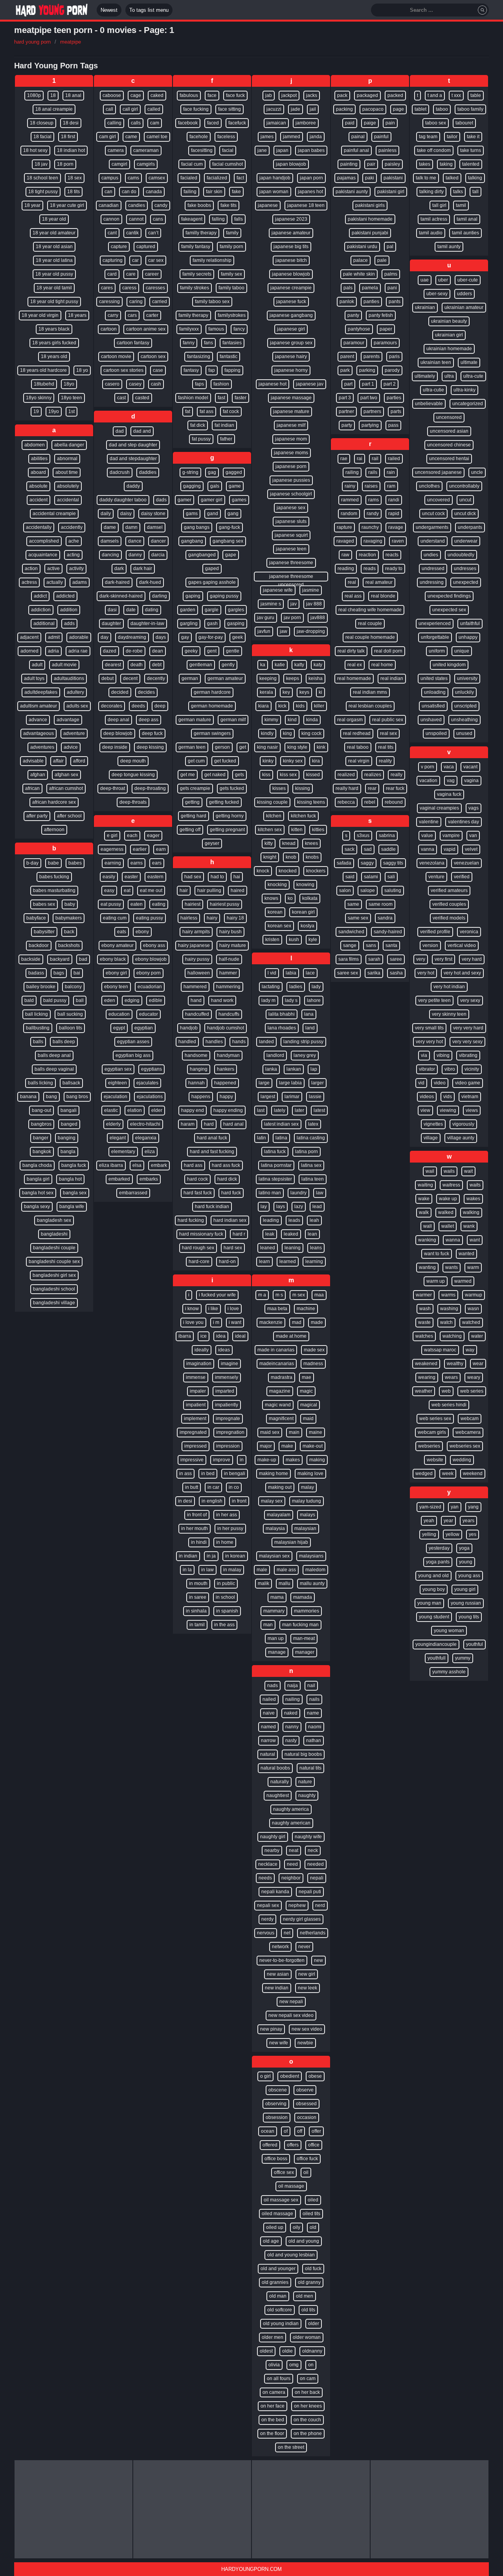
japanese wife (278, 590)
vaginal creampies (439, 808)
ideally (202, 1350)
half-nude (229, 959)
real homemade (354, 678)
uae (425, 280)
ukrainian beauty (449, 321)
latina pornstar (276, 1165)
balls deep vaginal (54, 1069)
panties (371, 302)
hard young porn (32, 42)
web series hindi (449, 1405)
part (348, 384)
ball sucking (70, 1014)
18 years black (54, 329)
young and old (433, 1576)
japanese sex (291, 508)
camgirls (146, 164)
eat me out (151, 890)
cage (136, 95)
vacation (428, 781)
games (239, 500)
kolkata (310, 898)
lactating (271, 987)
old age (271, 2241)
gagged (234, 472)
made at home (291, 1336)
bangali (69, 1110)
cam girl (107, 137)
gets (240, 775)
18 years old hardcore (43, 370)
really (397, 775)
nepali (317, 1878)
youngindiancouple (436, 1644)
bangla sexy (37, 1207)
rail (375, 459)
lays (281, 1207)
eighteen (117, 1083)
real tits (386, 747)
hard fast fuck (198, 1193)
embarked (119, 1179)
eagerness (112, 849)
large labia (290, 1083)
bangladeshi (54, 1234)
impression (228, 1446)
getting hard (194, 816)
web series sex (435, 1419)
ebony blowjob (151, 959)
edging (132, 1000)
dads (161, 500)
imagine (229, 1364)
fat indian (224, 425)
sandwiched (351, 932)
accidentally (39, 527)
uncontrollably (464, 486)
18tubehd (44, 384)
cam (155, 123)
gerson (222, 747)
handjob (189, 1028)
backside (31, 959)
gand (213, 514)
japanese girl (291, 329)
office (314, 2145)
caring (136, 302)
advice (71, 747)
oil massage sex (281, 2200)
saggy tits (393, 863)
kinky (268, 761)
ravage (396, 527)
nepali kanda (275, 1892)
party (347, 425)
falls (239, 219)
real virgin (359, 761)
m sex (299, 1295)
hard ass (193, 1165)
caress (129, 288)
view (425, 1110)
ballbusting (38, 1028)
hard (209, 1124)
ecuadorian (150, 987)
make (287, 1446)
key (286, 692)
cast (121, 398)
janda (316, 137)
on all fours (279, 2379)
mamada (303, 1597)
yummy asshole (449, 1672)
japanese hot (273, 384)
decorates (112, 706)
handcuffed (197, 1014)
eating (159, 904)
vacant (470, 767)
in (242, 1460)
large (264, 1083)
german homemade (212, 706)
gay (185, 637)
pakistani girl (391, 192)
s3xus (363, 836)
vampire (451, 836)
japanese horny (291, 370)
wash (425, 1309)
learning (314, 1261)
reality (385, 761)
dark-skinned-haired (121, 596)
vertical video (462, 945)
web (446, 1391)
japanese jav (310, 384)
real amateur (379, 582)
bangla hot (70, 1179)
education (119, 1014)
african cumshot (66, 788)
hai (237, 877)
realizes (373, 775)
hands (239, 1042)
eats (122, 932)
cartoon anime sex (146, 329)
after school (69, 816)
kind (292, 720)
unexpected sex (449, 610)
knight (270, 857)
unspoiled (436, 733)
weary (474, 1377)
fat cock (231, 411)
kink (321, 747)
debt (157, 665)
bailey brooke (41, 987)
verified (462, 877)
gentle (233, 651)
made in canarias (276, 1350)
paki (370, 178)
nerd (320, 1905)
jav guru (266, 618)
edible (156, 1000)
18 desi (71, 123)
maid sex (270, 1432)
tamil (461, 205)
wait (468, 1171)
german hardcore (212, 692)
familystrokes (232, 315)
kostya (307, 926)
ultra (449, 376)
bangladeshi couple (54, 1248)
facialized (217, 178)
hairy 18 (235, 918)
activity (76, 569)
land (310, 1028)
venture (436, 877)
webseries (429, 1446)
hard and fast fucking (212, 1152)
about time (67, 472)
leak (270, 1234)
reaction (367, 555)
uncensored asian (449, 431)
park (345, 370)
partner (346, 411)
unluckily (464, 692)
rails (373, 472)
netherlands (313, 1933)
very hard (472, 959)
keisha (316, 678)
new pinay (271, 2029)
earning (113, 863)
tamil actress (434, 219)
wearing (427, 1377)
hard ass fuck (226, 1165)
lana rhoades (282, 1028)
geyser (212, 843)
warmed (463, 1281)
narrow (268, 1740)
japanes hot (310, 192)
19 (36, 411)
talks (458, 192)
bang (51, 1097)
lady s (291, 1000)
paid (350, 123)
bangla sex (75, 1193)
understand (433, 541)
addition (69, 610)
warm (473, 1267)
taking (446, 164)
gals (215, 486)
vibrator (427, 1069)
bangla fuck (74, 1165)
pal (390, 247)
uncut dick (465, 514)
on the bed (273, 2420)
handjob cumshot (226, 1028)
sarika (374, 973)
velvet (471, 849)
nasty (291, 1740)
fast (221, 398)
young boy (434, 1589)
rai (360, 459)
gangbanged (202, 555)
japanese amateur (291, 233)
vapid (450, 849)
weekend (473, 1474)
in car (213, 1487)
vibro (450, 1069)
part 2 (390, 384)
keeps (293, 678)
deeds (138, 706)
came (131, 137)
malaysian (305, 1528)
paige (370, 123)
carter (152, 315)
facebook (188, 123)
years (468, 1521)
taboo (442, 109)
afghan (38, 775)
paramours (385, 343)
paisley (392, 164)
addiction (41, 610)
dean (158, 651)
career (152, 274)
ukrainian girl (449, 335)
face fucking (196, 109)
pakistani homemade (370, 219)
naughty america (291, 1809)
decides (146, 692)
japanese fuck (291, 302)
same (353, 904)
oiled (313, 2200)
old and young (304, 2241)
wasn (473, 1309)
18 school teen (42, 178)
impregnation (230, 1432)
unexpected (466, 582)
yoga (464, 1548)
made (317, 1322)
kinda (312, 720)
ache (74, 541)
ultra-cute (473, 376)
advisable (33, 761)
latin (262, 1138)
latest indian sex (281, 1124)
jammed (292, 137)
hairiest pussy (225, 904)
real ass (353, 596)
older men (273, 2337)
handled (187, 1042)
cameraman (146, 150)
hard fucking (191, 1220)
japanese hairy (291, 357)
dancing (110, 555)
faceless (226, 137)
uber (443, 280)
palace (361, 260)
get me (188, 775)
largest (268, 1097)
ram (391, 486)
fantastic (229, 357)
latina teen (313, 1179)
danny (135, 555)
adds (69, 623)
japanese (268, 205)
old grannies (275, 2282)
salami (371, 877)
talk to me (426, 178)
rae (344, 459)
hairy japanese (194, 945)
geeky (191, 651)
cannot (136, 219)
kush (294, 940)
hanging (199, 1069)
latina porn (307, 1152)
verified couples (449, 904)
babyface (36, 918)
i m (216, 1322)
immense (196, 1377)
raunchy (370, 527)
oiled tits (311, 2214)
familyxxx (189, 329)
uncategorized (468, 404)
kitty (269, 843)
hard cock (197, 1179)
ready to (394, 569)
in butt (192, 1487)
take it (473, 137)
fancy (239, 329)
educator (149, 1014)
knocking (277, 885)
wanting (427, 1267)
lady (316, 987)
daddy (133, 486)
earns (137, 863)
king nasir (267, 747)
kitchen (274, 816)
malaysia (275, 1528)
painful (381, 137)
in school (225, 1597)
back (69, 932)
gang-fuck (229, 527)
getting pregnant (227, 830)
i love (233, 1309)
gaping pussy (224, 596)
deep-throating (150, 788)
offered (270, 2145)
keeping (268, 678)
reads (370, 569)
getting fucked (224, 802)
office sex (284, 2172)
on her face (273, 2406)
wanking (427, 1240)
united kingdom (449, 665)
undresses (465, 569)
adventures (42, 747)
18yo (69, 384)
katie (280, 665)
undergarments (432, 527)
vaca (449, 767)
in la (187, 1570)
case (158, 370)
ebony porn (149, 973)
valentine (429, 822)
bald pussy (55, 1000)
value (427, 836)
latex (313, 1124)
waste (424, 1322)
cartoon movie (116, 357)
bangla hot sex (38, 1193)
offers (293, 2145)
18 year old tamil (54, 288)
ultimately (425, 376)
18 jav (41, 164)
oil (306, 2172)
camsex (157, 178)
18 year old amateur (54, 233)
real (352, 582)
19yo (54, 411)
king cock (311, 733)
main (294, 1432)
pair (371, 164)
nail (311, 1686)
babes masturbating (54, 890)
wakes (473, 1199)
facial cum (192, 164)
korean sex (279, 926)
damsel (155, 527)
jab (269, 95)
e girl (112, 836)
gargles (236, 610)
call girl (130, 109)
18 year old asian (54, 247)
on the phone (308, 2433)
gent (212, 651)
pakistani (393, 178)
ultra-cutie (433, 390)
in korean (235, 1556)
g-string (190, 472)
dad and (142, 431)
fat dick (198, 425)
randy (373, 514)
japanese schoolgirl (291, 494)
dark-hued (150, 582)
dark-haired (117, 582)
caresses (155, 288)
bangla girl (38, 1179)
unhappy (468, 637)
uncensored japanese (438, 472)
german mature (195, 720)
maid (308, 1419)
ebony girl (116, 973)
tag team (428, 137)
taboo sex (436, 123)
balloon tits (71, 1028)
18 (53, 95)
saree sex (348, 973)
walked (446, 1212)
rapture (344, 527)
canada (154, 192)
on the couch (307, 2420)
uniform (437, 651)
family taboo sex (212, 302)
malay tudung (307, 1501)
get (243, 747)
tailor (452, 137)
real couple (370, 623)
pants (395, 302)
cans (158, 219)
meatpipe (71, 42)
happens (201, 1097)
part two (369, 398)
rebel (370, 802)
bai (77, 973)
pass (393, 425)
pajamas (346, 178)
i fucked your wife (217, 1295)
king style (297, 747)
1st (72, 411)
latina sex (311, 1165)
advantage (68, 720)
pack (342, 95)
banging (67, 1138)
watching (452, 1336)
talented (471, 164)
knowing (305, 885)
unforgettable (435, 637)
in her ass (227, 1515)
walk (424, 1212)
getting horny (230, 816)
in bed (208, 1474)
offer (316, 2131)
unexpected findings (449, 596)
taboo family (470, 109)
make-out (313, 1446)
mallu (285, 1583)
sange (350, 945)
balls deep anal (54, 1055)
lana (309, 1014)
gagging (192, 486)
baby (70, 904)
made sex (314, 1350)
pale (382, 260)
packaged (367, 95)
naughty (307, 1795)
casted (142, 398)
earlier (140, 849)
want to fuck (437, 1254)
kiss (266, 775)
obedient (290, 2076)
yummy (463, 1658)
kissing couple (272, 802)
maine (316, 1432)
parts (396, 411)
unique (462, 651)
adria (53, 651)
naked (291, 1713)
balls (38, 1042)
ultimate (469, 362)
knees (311, 843)
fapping (232, 370)
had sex (193, 877)
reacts (392, 555)
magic (306, 1391)
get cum (196, 761)
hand (196, 1000)
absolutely (68, 486)
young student (434, 1617)
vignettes (433, 1124)
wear (478, 1364)
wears (451, 1377)
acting (73, 555)
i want (235, 1322)
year (448, 1521)
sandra (385, 918)
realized (346, 775)
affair (58, 761)
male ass (286, 1570)
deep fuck (152, 733)
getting (192, 802)
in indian (188, 1556)
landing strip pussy (303, 1042)
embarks (149, 1179)
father (226, 439)
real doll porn (388, 651)
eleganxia (146, 1138)
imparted (225, 1391)
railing (352, 472)
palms (391, 274)
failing (190, 192)
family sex (231, 274)
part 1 (368, 384)
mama (277, 1597)
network (280, 1947)
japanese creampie (291, 288)
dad (120, 431)
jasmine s (271, 604)
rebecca (346, 802)
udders (464, 294)
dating (152, 610)
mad (297, 1322)
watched (471, 1322)
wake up (448, 1199)
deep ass (149, 720)
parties (394, 398)
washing (449, 1309)
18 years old (54, 357)
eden (110, 1000)
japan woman (274, 192)
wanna (453, 1240)
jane (262, 150)
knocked (288, 871)
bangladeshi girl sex (54, 1275)
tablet (420, 109)
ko (290, 898)
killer (319, 706)
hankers (226, 1069)
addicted (65, 596)
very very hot (429, 1042)
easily (109, 877)
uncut (465, 500)
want (475, 1240)
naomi (315, 1727)
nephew (297, 1905)
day (105, 637)
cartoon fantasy (133, 343)
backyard (60, 959)
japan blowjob (291, 164)
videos (427, 1097)
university (467, 678)
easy (109, 890)
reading (346, 569)
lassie (315, 1097)
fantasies (232, 343)
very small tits (429, 1028)
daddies (148, 472)
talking (475, 178)
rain (391, 472)
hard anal (233, 1124)
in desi (185, 1501)
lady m (268, 1000)
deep (160, 706)
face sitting (229, 109)
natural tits (310, 1768)
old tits (308, 2310)
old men (305, 2296)
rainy (350, 486)
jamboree (306, 123)
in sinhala (196, 1611)
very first (443, 959)
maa (319, 1295)
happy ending (228, 1110)
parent (347, 357)
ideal (240, 1336)
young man (429, 1603)
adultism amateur (39, 706)
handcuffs (229, 1014)
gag (212, 472)
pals (348, 288)
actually (55, 582)
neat (294, 1850)
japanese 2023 (291, 219)
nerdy (267, 1919)
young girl (465, 1589)
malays (307, 1515)
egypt (119, 1028)
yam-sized (430, 1507)
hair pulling (209, 890)
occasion (307, 2117)
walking (471, 1212)
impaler (198, 1391)
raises (371, 486)
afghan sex (66, 775)
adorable (79, 637)
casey (135, 384)
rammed (350, 500)
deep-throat (113, 788)
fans (208, 343)
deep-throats (133, 802)
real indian (392, 678)
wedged (424, 1474)
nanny (292, 1727)
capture (119, 247)
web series (472, 1391)
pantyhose (359, 329)
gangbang (192, 541)
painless (387, 150)
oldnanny (312, 2351)
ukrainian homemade (449, 349)
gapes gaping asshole (212, 582)
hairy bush (230, 932)
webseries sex (465, 1446)
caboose (112, 95)
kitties (318, 830)
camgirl (119, 164)
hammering (228, 987)
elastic (111, 1110)
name (313, 1713)
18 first (68, 137)
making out (280, 1487)
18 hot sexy (35, 150)
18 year (32, 205)
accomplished (44, 541)
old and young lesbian (291, 2255)
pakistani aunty (352, 192)
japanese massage (291, 398)
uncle (477, 472)
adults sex (77, 706)
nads (273, 1686)
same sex (358, 918)
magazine (280, 1391)
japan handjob (275, 178)
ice (204, 1336)
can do (129, 192)
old (313, 2227)
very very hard (468, 1028)
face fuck (235, 95)
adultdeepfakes (41, 692)
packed (395, 95)
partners (372, 411)
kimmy (271, 720)
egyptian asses (133, 1042)
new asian (278, 1974)
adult (37, 665)
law (320, 1193)
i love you (193, 1322)
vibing (443, 1055)
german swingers (212, 733)
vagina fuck (449, 794)
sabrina (387, 836)
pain (390, 123)
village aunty (461, 1138)
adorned (29, 651)
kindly (267, 733)
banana (28, 1097)
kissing (303, 788)
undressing (432, 582)
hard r (239, 1234)
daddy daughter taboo (123, 500)
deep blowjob (118, 733)
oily (296, 2227)
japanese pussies (291, 480)
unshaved (431, 720)
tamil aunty (449, 247)
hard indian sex (230, 1220)
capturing (113, 260)
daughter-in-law (147, 623)
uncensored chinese (449, 445)
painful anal (356, 150)
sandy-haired (388, 932)
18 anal (73, 95)
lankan (294, 1069)
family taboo (231, 288)
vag (451, 781)
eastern (155, 877)
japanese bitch (291, 260)
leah (314, 1220)
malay (307, 1487)
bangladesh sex (54, 1220)
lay (264, 1207)
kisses (279, 788)
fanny (189, 343)
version (430, 945)
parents (372, 357)
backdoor (39, 945)
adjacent (29, 637)
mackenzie (271, 1322)
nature (305, 1782)
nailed (269, 1699)
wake (424, 1199)
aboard (38, 472)
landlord (275, 1055)
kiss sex (288, 775)
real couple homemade (370, 637)
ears (157, 863)
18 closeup (42, 123)
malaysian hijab (291, 1542)
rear (372, 788)
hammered (195, 987)
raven (398, 541)
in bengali (235, 1474)
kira (316, 761)
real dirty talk (351, 651)
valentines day (464, 822)
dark (119, 569)
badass (36, 973)
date (131, 610)
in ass (185, 1474)
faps (199, 384)
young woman (449, 1631)
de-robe (134, 651)
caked (157, 95)
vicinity (472, 1069)
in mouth (198, 1583)
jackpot (289, 95)
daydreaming (132, 637)
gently (228, 665)
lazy (299, 1207)
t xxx (456, 95)
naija (293, 1686)
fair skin (214, 192)
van (473, 836)
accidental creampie (54, 514)
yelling (429, 1534)
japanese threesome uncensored (291, 578)
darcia (158, 555)
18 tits (73, 192)
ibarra (185, 1336)
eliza (150, 1152)
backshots (69, 945)
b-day (32, 863)
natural (268, 1754)
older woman (307, 2337)
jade (296, 109)
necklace (268, 1864)
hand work (222, 1000)
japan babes (311, 150)
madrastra (282, 1377)
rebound (394, 802)
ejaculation (116, 1097)
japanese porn (291, 466)
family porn (231, 247)
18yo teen (72, 398)
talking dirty (431, 192)
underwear (466, 541)
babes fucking (54, 877)
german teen (192, 747)
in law (207, 1570)
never (304, 1947)
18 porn (65, 164)
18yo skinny (39, 398)
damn (131, 527)
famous (216, 329)
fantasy (191, 370)
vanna (428, 849)
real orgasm (350, 720)
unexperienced (435, 623)
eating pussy (150, 918)
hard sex (233, 1248)
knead (289, 843)
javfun (264, 631)
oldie (287, 2351)
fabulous (189, 95)
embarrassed (133, 1193)
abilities (39, 459)
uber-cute (468, 280)
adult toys (34, 678)
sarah (374, 959)
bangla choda (37, 1165)
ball (80, 1000)
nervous (266, 1933)
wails (449, 1171)
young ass (469, 1576)
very (421, 959)
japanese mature (291, 411)
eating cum (115, 918)
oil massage (291, 2186)
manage (277, 1652)
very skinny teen (449, 1014)
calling (114, 123)
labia (291, 973)
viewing (448, 1110)
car (135, 260)
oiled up (275, 2227)
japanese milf (291, 425)
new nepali (291, 2002)
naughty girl (273, 1837)
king (287, 733)
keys (304, 692)
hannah (196, 1083)
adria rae (78, 651)
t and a (435, 95)
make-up (267, 1460)
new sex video (307, 2029)
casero (112, 384)
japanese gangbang (291, 315)
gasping (236, 623)
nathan (314, 1740)
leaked (291, 1234)
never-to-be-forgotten (282, 1960)
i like (213, 1309)
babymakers (69, 918)
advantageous (39, 733)
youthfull (437, 1658)
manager (305, 1652)
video (440, 1083)
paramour (354, 343)
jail (313, 109)
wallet (448, 1226)
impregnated (193, 1432)
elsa (137, 1165)
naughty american (291, 1823)
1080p (34, 95)
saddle (388, 849)
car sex (156, 260)
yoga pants (438, 1562)
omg (294, 2365)
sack (350, 849)
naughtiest (278, 1795)
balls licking (40, 1083)
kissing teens (311, 802)
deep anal (118, 720)
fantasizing (199, 357)
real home (382, 665)
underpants (470, 527)
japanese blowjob (291, 274)
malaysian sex (274, 1556)
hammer (228, 973)
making (317, 1460)
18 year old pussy (54, 274)
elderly (113, 1124)
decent (130, 678)
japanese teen (291, 549)
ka (263, 665)
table (476, 95)
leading (271, 1220)
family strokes (195, 288)
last (261, 1110)
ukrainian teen (436, 362)
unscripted (465, 706)
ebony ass (154, 945)
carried (160, 302)
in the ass (224, 1625)
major (266, 1446)
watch (446, 1322)
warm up (436, 1281)
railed (394, 459)
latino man (270, 1193)
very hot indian (449, 987)
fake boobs (199, 205)
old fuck (313, 2269)
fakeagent (192, 219)
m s (279, 1295)
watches (424, 1336)
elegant (118, 1138)
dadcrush (120, 472)
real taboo (358, 747)
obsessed (306, 2104)
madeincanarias (277, 1364)
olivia (274, 2365)
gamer (184, 500)
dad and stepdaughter (133, 459)
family (232, 233)
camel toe (157, 137)
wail (430, 1171)
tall (475, 192)
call (109, 109)
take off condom (434, 150)
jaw (284, 631)
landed (266, 1042)
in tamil (197, 1625)
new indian (277, 1988)
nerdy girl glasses (302, 1919)
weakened (426, 1364)
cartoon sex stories (123, 370)
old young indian (281, 2324)
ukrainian (425, 307)
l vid (272, 973)
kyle (313, 940)
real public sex (388, 720)
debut (107, 678)
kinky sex (293, 761)
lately (280, 1110)
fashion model (193, 398)
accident (39, 500)
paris (394, 357)
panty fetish (381, 315)
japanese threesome (291, 563)
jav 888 (314, 604)
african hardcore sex (54, 802)
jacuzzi (274, 109)
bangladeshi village (54, 1303)
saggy (367, 863)
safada (344, 863)
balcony (73, 987)
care (131, 274)
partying (370, 425)
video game (468, 1083)
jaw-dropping (311, 631)
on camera (274, 2392)
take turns (471, 150)
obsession (277, 2117)
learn (264, 1261)
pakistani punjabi (370, 233)
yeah (429, 1521)
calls (136, 123)
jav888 (318, 618)
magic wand (278, 1405)
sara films (349, 959)
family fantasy (196, 247)
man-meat (304, 1638)
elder (157, 1110)
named (268, 1727)
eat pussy (111, 904)
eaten (137, 904)
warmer (424, 1295)
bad (83, 959)
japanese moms (291, 453)
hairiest (193, 904)
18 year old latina (54, 260)
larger (318, 1083)
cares (107, 288)
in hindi (199, 1542)
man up (276, 1638)
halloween (199, 973)
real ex (355, 665)
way (470, 1350)
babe (53, 863)
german (190, 678)
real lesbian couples (370, 706)
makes (293, 1460)
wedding (462, 1460)
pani (392, 288)
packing (344, 109)
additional (44, 623)
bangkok (42, 1152)
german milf (233, 720)
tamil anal (467, 219)
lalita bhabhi (282, 1014)
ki (320, 692)
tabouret (464, 123)
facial (228, 150)
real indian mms (370, 692)
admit (54, 637)
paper (386, 329)
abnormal (67, 459)
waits (475, 1185)
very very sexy (467, 1042)
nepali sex (268, 1905)
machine (306, 1309)
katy (318, 665)
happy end (193, 1110)
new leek (307, 1988)
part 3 (345, 398)
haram (188, 1124)
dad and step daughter (133, 445)
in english (212, 1501)
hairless (189, 918)
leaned (268, 1248)
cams (133, 178)
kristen (272, 940)
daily (106, 514)
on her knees (308, 2406)
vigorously (463, 1124)
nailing (293, 1699)
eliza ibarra (111, 1165)
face (212, 95)
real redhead (357, 733)
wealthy (455, 1364)
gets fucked (232, 788)
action (31, 569)
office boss (276, 2159)
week (448, 1474)
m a (262, 1295)
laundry (298, 1193)
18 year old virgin (40, 315)
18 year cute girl (67, 205)
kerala (266, 692)
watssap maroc (440, 1350)
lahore (314, 1000)
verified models (449, 918)
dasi (112, 610)
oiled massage (277, 2214)
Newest (109, 10)
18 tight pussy (43, 192)
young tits (469, 1617)
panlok (347, 302)
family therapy (193, 315)
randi (394, 500)
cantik (132, 233)
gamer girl (212, 500)
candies (137, 205)
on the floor (272, 2433)
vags (474, 808)
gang (233, 514)
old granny (309, 2282)
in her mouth (195, 1528)
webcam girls (432, 1432)
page (398, 109)
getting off (190, 830)
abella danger (69, 445)
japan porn (311, 178)
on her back (307, 2392)
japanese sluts (291, 521)
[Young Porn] (51, 10)
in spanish (227, 1611)
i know (192, 1309)
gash (212, 623)
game (235, 486)
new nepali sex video (291, 2015)
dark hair (143, 569)
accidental (68, 500)
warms (448, 1295)
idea (221, 1336)
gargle (212, 610)
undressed (433, 569)
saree (396, 959)
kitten (297, 830)
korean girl (303, 912)
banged (69, 1124)
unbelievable (429, 404)
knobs (312, 857)
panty (353, 315)
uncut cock (433, 514)
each (132, 836)
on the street (291, 2447)
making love (310, 1474)
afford (79, 761)
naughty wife (308, 1837)
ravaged (345, 541)
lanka (271, 1069)
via (424, 1055)
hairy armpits (196, 932)
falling (218, 219)
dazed (110, 651)
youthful (475, 1644)
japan (282, 150)
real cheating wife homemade (370, 610)
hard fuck (231, 1193)
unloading (435, 692)
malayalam (279, 1515)
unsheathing (464, 720)
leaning (293, 1248)
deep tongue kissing (133, 775)
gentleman (201, 665)
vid (421, 1083)
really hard (347, 788)
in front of (197, 1515)
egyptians (151, 1069)
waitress (451, 1185)
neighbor (291, 1878)
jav (294, 604)
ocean (268, 2131)
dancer (158, 541)
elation (135, 1110)
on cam (308, 2379)
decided (120, 692)
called (154, 109)
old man (278, 2296)
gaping (193, 596)
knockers (316, 871)
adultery (75, 692)
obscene (278, 2090)
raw (345, 555)
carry (113, 315)
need (292, 1864)
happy (226, 1097)
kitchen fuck (303, 816)
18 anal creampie (54, 109)
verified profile (435, 932)
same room (381, 904)
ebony (142, 932)
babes (75, 863)
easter (131, 877)
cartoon (109, 329)
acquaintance (43, 555)
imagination (199, 1364)
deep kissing (150, 747)
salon (345, 890)
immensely (227, 1377)
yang (473, 1507)
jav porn (292, 618)
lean (312, 1234)
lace (310, 973)
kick (282, 706)
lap (314, 1069)
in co (234, 1487)
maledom (315, 1570)
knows (271, 898)
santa (391, 945)
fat (188, 411)
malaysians (311, 1556)
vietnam (470, 1097)
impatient (196, 1405)
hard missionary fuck (201, 1234)
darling (160, 596)
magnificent (281, 1419)
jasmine (311, 590)
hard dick (227, 1179)
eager (153, 836)
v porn (428, 767)
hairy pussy (197, 959)
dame (110, 527)
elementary (123, 1152)
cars (132, 315)
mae (307, 1377)
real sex (388, 733)
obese (315, 2076)
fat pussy (201, 439)
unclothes (429, 486)
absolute (38, 486)
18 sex (75, 178)
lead (317, 1207)
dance (135, 541)
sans (371, 945)
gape (231, 555)
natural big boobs (303, 1754)
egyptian (144, 1028)
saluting (393, 890)
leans (316, 1248)
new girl (307, 1974)
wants (452, 1267)
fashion (221, 384)
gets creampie (195, 788)
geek (238, 637)
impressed (196, 1446)
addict (40, 596)
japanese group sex (291, 343)
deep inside (115, 747)
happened (225, 1083)
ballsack (71, 1083)
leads (294, 1220)
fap (212, 370)
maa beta (277, 1309)
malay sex (272, 1501)
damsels (110, 541)
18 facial (42, 137)
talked (452, 178)
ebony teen (116, 987)
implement (195, 1419)
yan (455, 1507)
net (287, 1933)
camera (116, 150)
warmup (474, 1295)
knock (263, 871)
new (319, 1960)
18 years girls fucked (54, 343)
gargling (189, 623)
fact (240, 178)
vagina (471, 781)
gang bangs (197, 527)
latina (281, 1138)
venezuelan (466, 863)
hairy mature (233, 945)
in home (225, 1542)
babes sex (44, 904)
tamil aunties (465, 233)
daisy (126, 514)
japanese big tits (291, 247)
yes (473, 1534)
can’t (153, 233)
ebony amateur (117, 945)
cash (156, 384)
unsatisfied (433, 706)
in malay (232, 1570)
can (108, 192)
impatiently (227, 1405)
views (472, 1110)
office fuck (307, 2159)
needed (316, 1864)
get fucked (225, 761)
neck (313, 1850)
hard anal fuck (212, 1138)
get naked (215, 775)
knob (291, 857)
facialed (189, 178)
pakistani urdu (362, 247)
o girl (265, 2076)
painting (349, 164)
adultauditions (69, 678)
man (268, 1625)
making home (274, 1474)
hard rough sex (198, 1248)
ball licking (37, 1014)
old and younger (278, 2269)
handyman (228, 1055)
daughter (111, 623)
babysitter (44, 932)
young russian (466, 1603)
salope (368, 890)
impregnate (228, 1419)
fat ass (207, 411)
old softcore (280, 2310)
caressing (109, 302)
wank (469, 1226)
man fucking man (300, 1625)
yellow (453, 1534)
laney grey (305, 1055)
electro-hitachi (145, 1124)
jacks (312, 95)
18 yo (82, 370)
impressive (192, 1460)
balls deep (64, 1042)
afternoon (54, 830)
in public (226, 1583)
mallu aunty (312, 1583)
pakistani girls (370, 205)
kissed (313, 775)
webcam (470, 1419)
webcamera (468, 1432)
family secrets (197, 274)
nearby (272, 1850)
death (137, 665)
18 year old (54, 219)
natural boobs (275, 1768)
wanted (466, 1254)
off (300, 2131)
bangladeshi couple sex (54, 1261)
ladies (296, 987)
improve (222, 1460)
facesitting (202, 150)
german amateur (225, 678)
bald (29, 1000)
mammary (274, 1611)
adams (80, 582)
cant (112, 233)
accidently (72, 527)
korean (275, 912)
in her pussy (230, 1528)
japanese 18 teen (306, 205)
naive (269, 1713)
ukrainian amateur (464, 307)
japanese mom (291, 439)
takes (425, 164)
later (299, 1110)
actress (29, 582)
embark (159, 1165)
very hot (426, 973)
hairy (212, 918)
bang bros (77, 1097)
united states (434, 678)
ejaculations (150, 1097)
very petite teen (434, 1000)
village (431, 1138)
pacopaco (373, 109)
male (262, 1570)
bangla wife (72, 1207)
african (32, 788)
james (267, 137)
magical (309, 1405)
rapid (394, 514)
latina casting (311, 1138)
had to (217, 877)
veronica (469, 932)
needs (265, 1878)
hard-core (199, 1261)
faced (213, 123)
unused (464, 733)
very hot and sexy (462, 973)
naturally (280, 1782)
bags (59, 973)
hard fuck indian (212, 1207)
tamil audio (431, 233)
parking (367, 370)
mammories (307, 1611)
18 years (77, 315)
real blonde (383, 596)
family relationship (212, 260)
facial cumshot (228, 164)
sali (391, 877)
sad (368, 849)
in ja (211, 1556)
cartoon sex (153, 357)
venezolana (432, 863)
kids (300, 706)
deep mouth (133, 761)
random (349, 514)
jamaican (276, 123)
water (477, 1336)
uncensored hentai (449, 459)
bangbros (41, 1124)
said (350, 877)
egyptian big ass (133, 1055)
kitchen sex (270, 830)
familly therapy (201, 233)
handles (214, 1042)
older (314, 2324)
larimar (292, 1097)
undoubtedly (461, 555)
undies (431, 555)
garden (188, 610)
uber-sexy (437, 294)
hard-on (227, 1261)
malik (263, 1583)
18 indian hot (71, 150)
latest (319, 1110)
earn (161, 849)
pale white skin (359, 274)
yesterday (439, 1548)
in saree (198, 1597)
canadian (109, 205)
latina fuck (275, 1152)
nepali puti (310, 1892)
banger (41, 1138)
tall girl (439, 205)
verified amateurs (449, 890)
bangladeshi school (54, 1289)
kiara (263, 706)
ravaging (373, 541)
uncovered (439, 500)
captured (146, 247)
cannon (111, 219)
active (53, 569)
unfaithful (470, 623)
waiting (425, 1185)
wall (428, 1226)
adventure (74, 733)
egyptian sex (118, 1069)
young (466, 1562)
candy (161, 205)
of (286, 2131)
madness (313, 1364)
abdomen (35, 445)
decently (156, 678)
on (311, 2365)
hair (184, 890)
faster (240, 398)
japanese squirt (291, 535)
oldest (266, 2351)
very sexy (470, 1000)
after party (37, 816)
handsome (196, 1055)
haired (238, 890)
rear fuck (395, 788)
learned (288, 1261)
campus (110, 178)
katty (299, 665)
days (161, 637)
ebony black (113, 959)
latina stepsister (275, 1179)
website (435, 1460)
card (112, 274)
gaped (212, 569)
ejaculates (147, 1083)
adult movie (64, 665)
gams (192, 514)
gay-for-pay (211, 637)
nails (314, 1699)
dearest (113, 665)
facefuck (237, 123)
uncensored (449, 417)
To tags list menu (149, 10)
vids (448, 1097)
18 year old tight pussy (54, 302)
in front (239, 1501)
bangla (68, 1152)
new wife (279, 2043)
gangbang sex (228, 541)
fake (236, 192)
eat (127, 890)
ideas (224, 1350)
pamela (370, 288)
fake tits (229, 205)
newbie (305, 2043)
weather (424, 1391)
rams (374, 500)
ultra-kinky (464, 390)
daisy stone (153, 514)
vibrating (468, 1055)
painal (358, 137)
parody (392, 370)
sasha (396, 973)
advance (38, 720)
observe (305, 2090)
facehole (199, 137)
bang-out (41, 1110)
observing (276, 2104)
